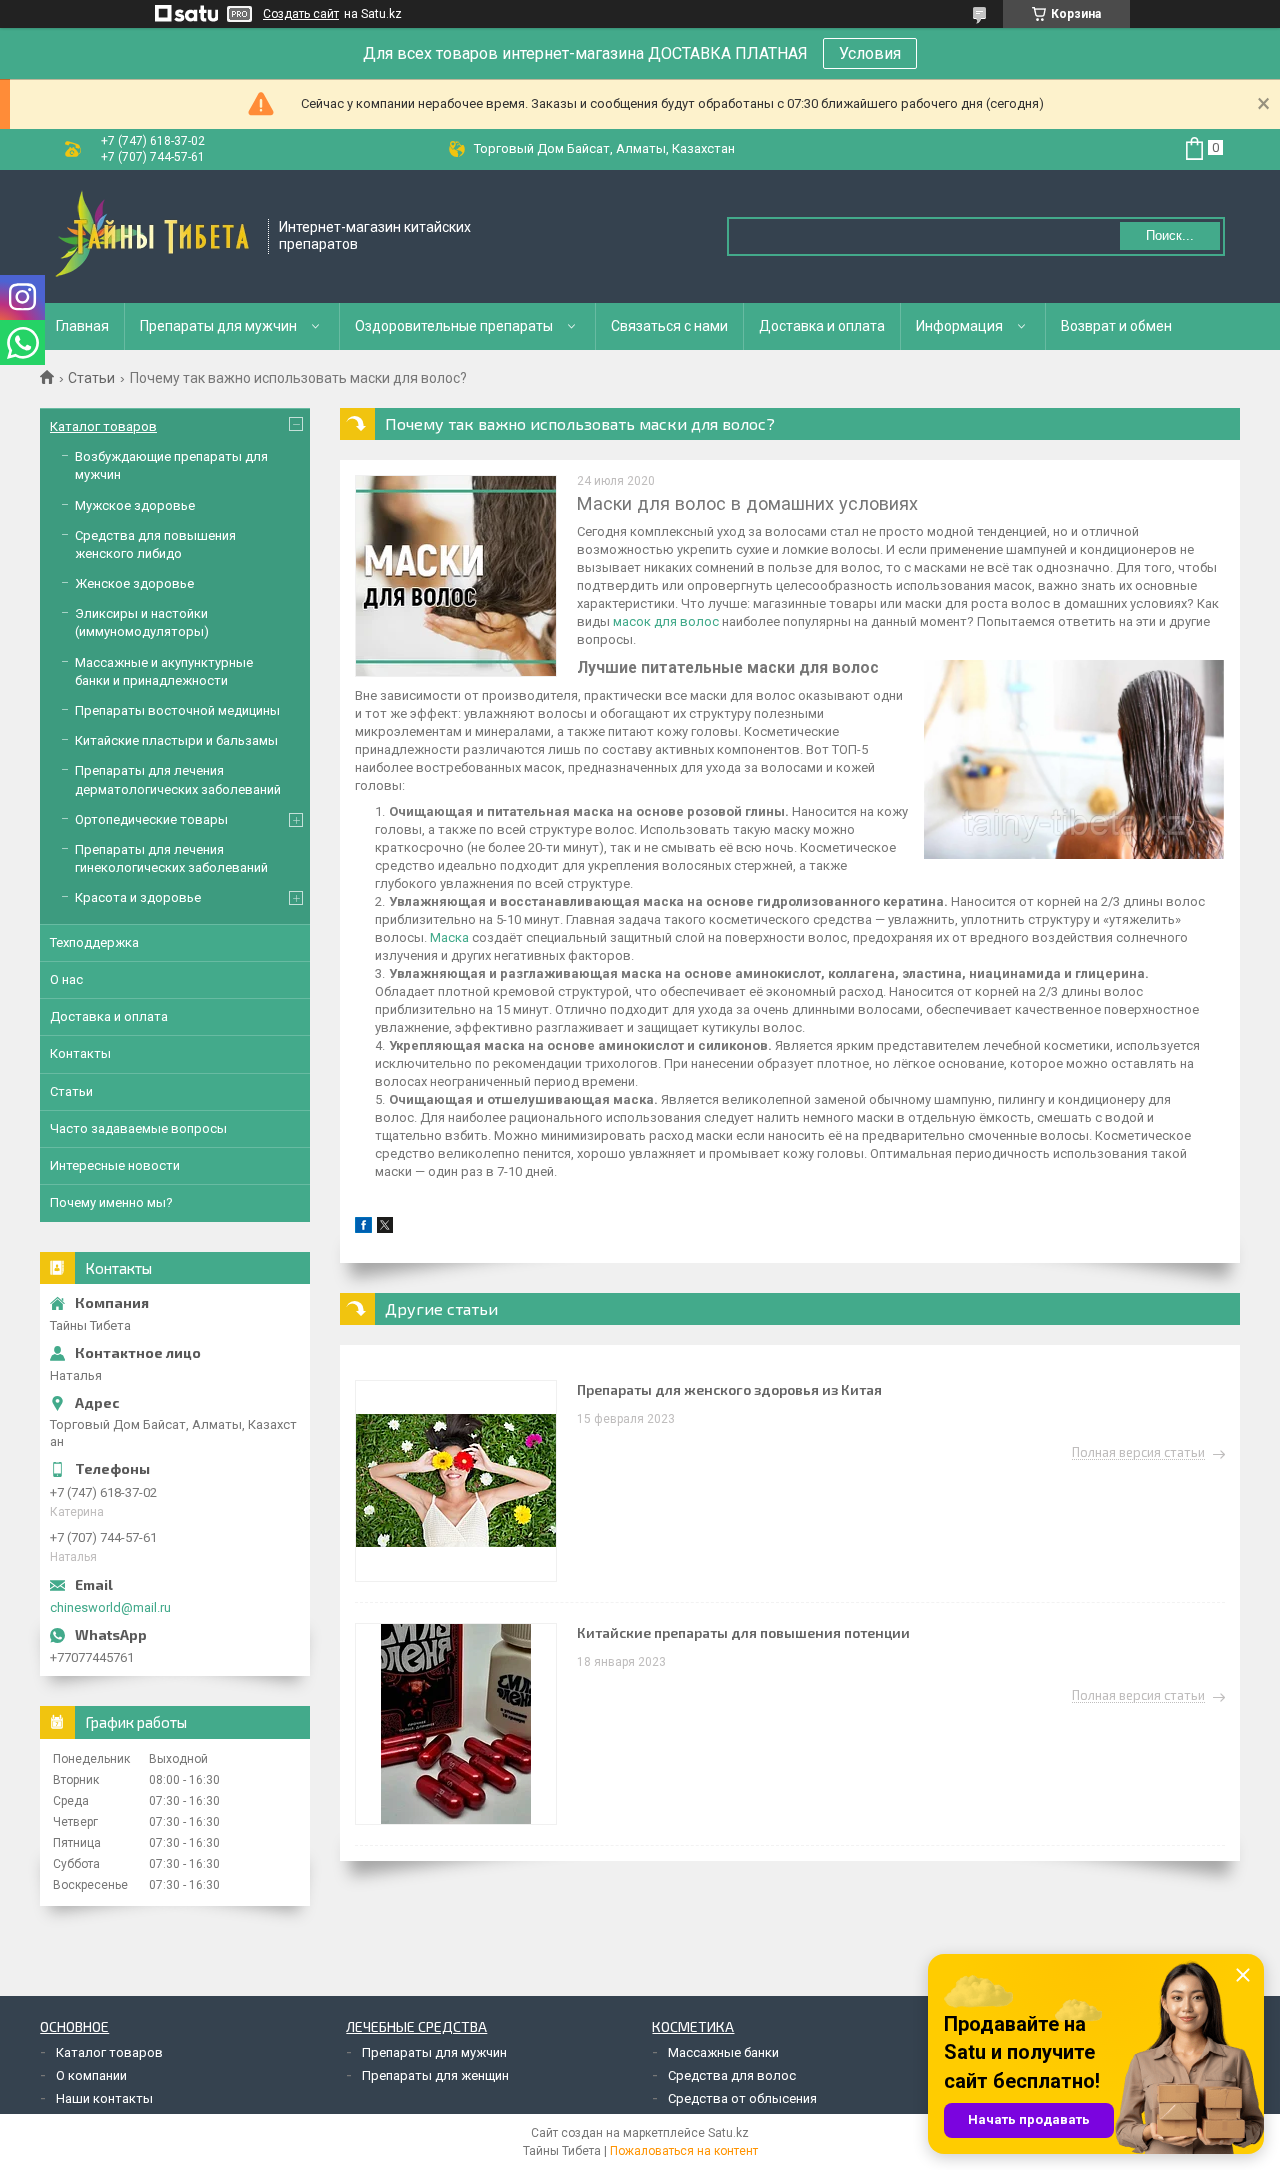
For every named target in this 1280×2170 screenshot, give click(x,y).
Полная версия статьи (1138, 1453)
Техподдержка (94, 942)
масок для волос (666, 621)
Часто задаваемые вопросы (138, 1128)
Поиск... (1170, 235)
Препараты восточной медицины (177, 710)
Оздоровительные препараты (454, 326)
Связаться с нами (669, 326)
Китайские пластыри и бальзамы (176, 740)
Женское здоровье (134, 583)
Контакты (80, 1053)
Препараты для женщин (435, 2075)
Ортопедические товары (151, 819)
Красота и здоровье (138, 897)
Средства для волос (732, 2075)
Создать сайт (301, 14)
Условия (870, 53)
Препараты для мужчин (218, 326)
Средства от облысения (742, 2098)
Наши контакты (104, 2098)
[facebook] (363, 1228)
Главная (82, 326)
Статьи (91, 378)
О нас (66, 979)
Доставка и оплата (822, 326)
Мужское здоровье (135, 505)
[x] (385, 1228)
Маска (451, 937)
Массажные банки (723, 2052)
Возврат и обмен (1116, 326)
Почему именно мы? (111, 1202)
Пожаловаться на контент (684, 2151)
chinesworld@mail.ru (110, 1607)
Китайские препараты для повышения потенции (743, 1632)
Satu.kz (728, 2133)
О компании (91, 2075)
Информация (959, 326)
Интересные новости (115, 1165)
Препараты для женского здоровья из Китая (729, 1389)
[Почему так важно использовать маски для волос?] (456, 576)
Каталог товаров (103, 426)
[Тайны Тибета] (155, 236)
